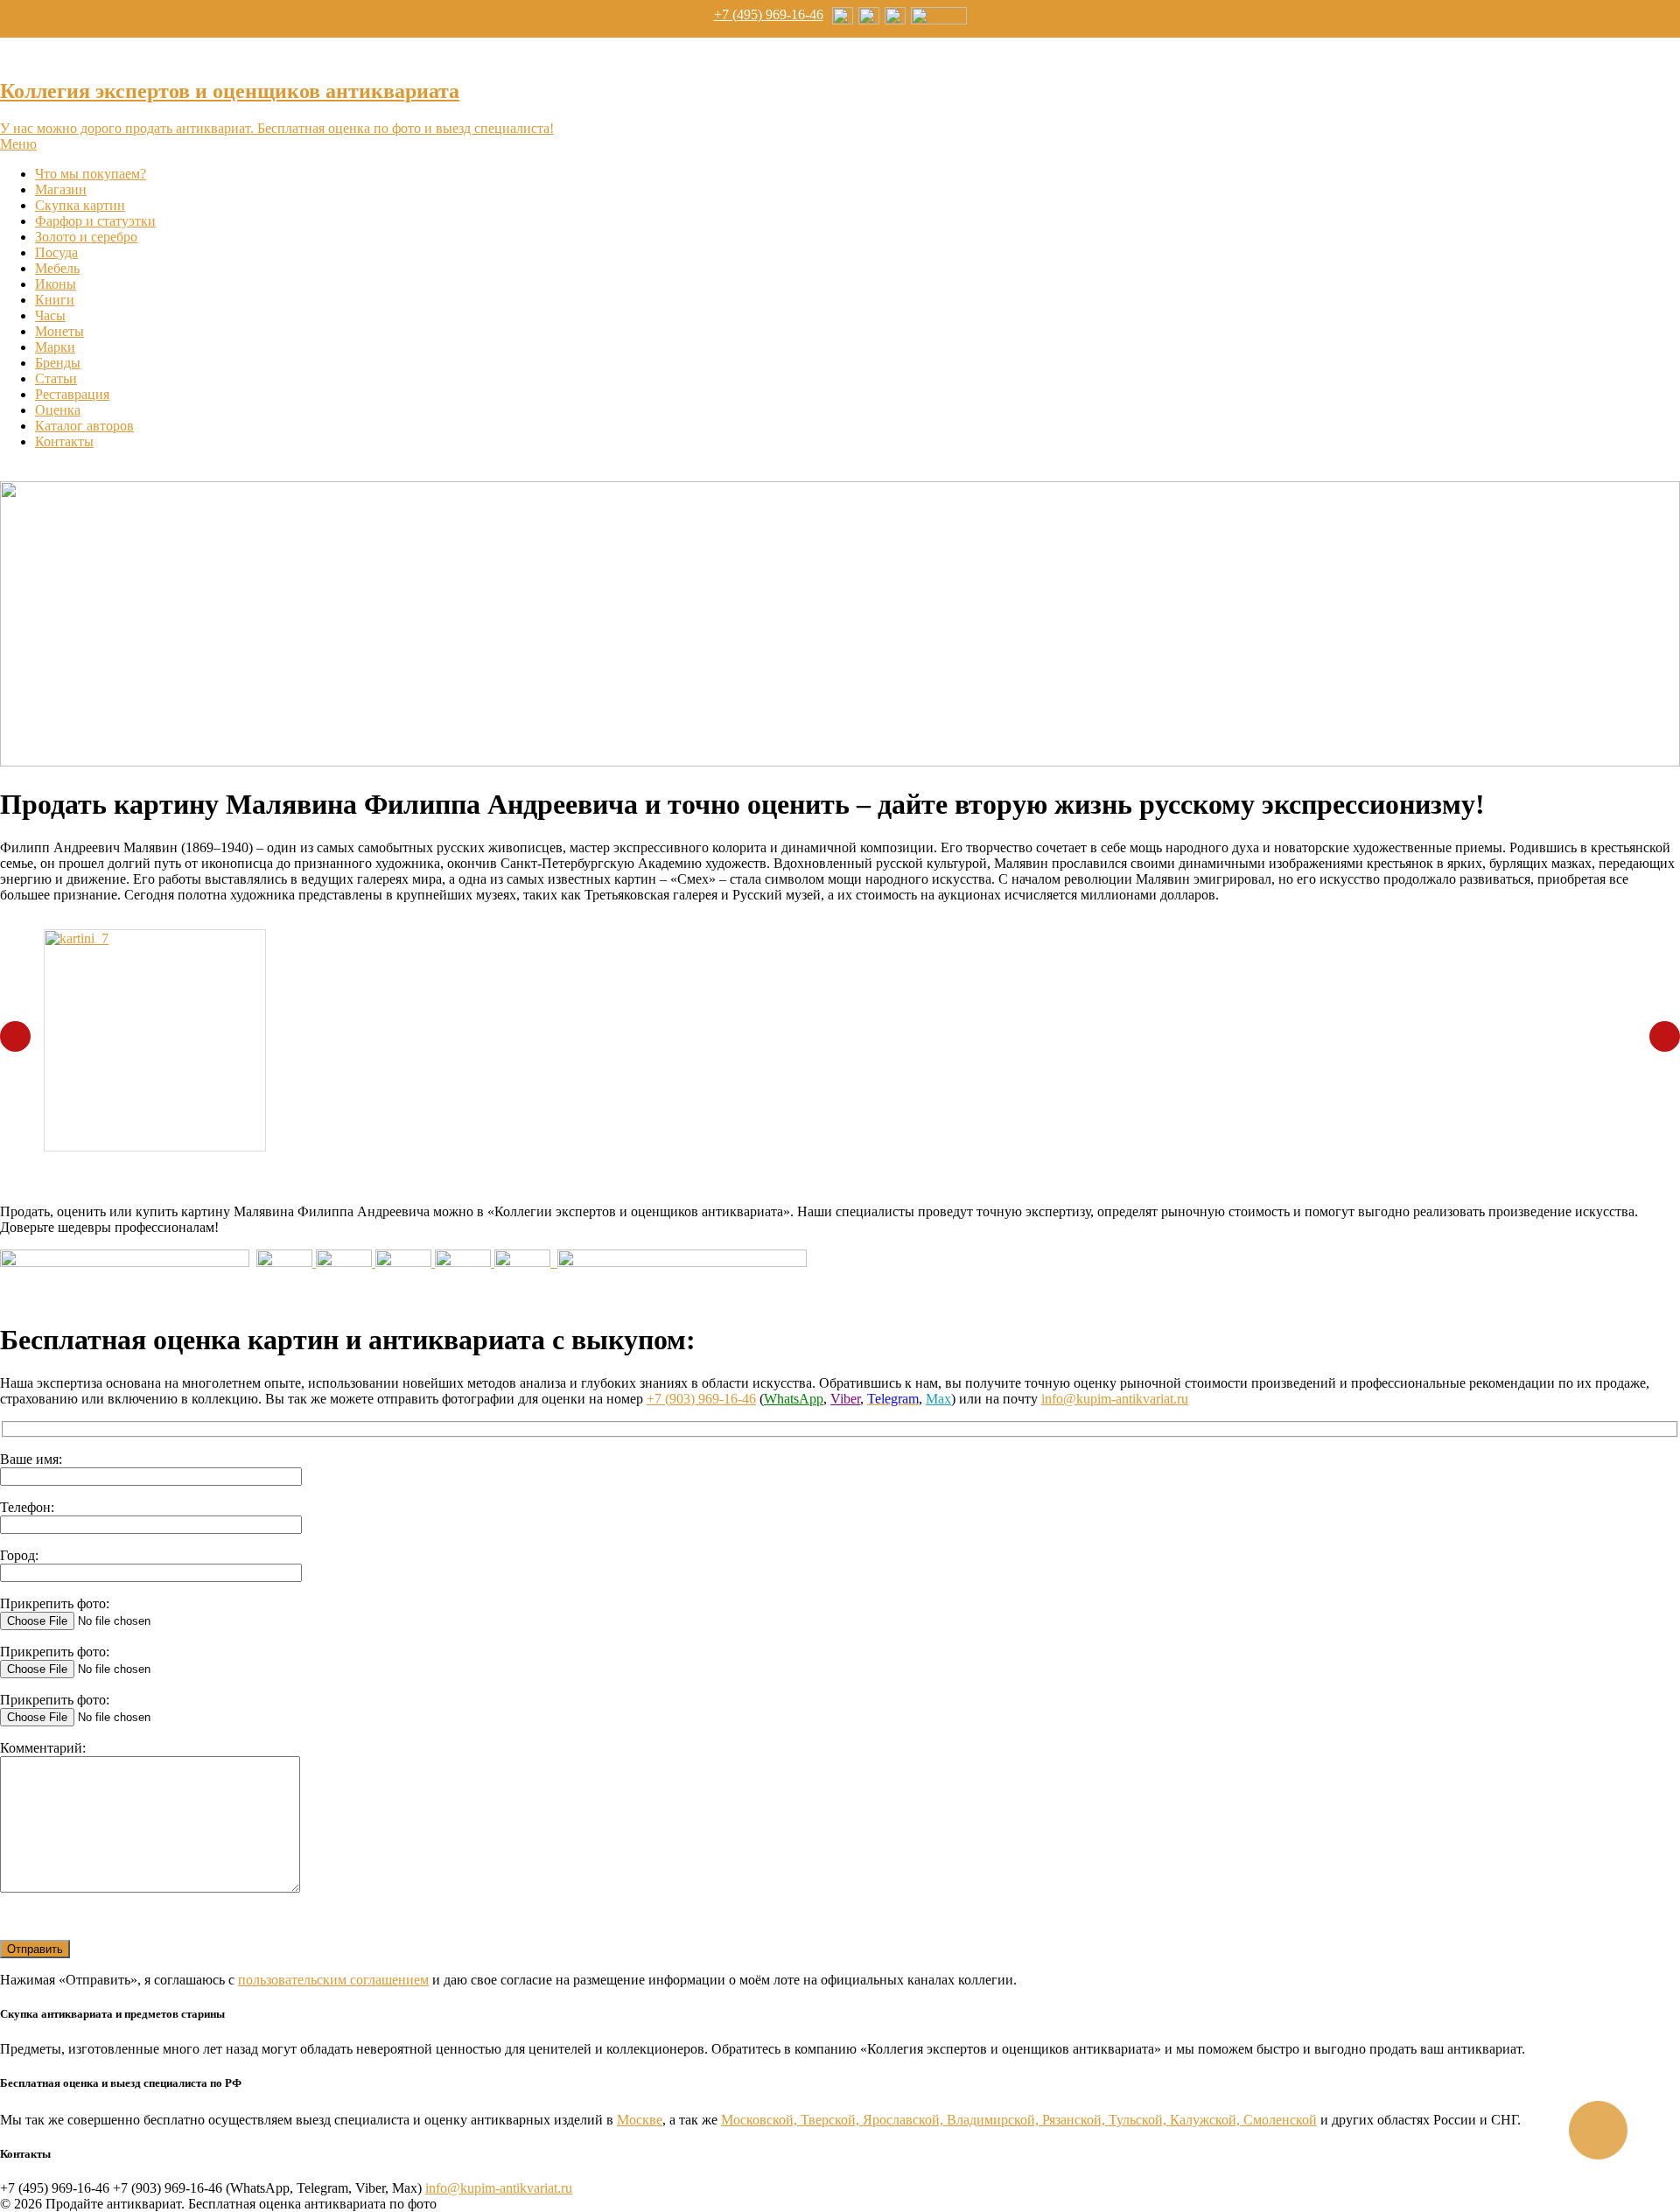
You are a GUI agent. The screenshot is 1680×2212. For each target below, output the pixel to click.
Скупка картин (80, 205)
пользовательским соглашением (333, 1980)
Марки (55, 347)
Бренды (58, 363)
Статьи (56, 378)
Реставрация (72, 394)
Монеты (59, 331)
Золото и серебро (86, 237)
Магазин (61, 189)
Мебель (57, 268)
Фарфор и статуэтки (95, 221)
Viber (845, 1399)
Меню (18, 144)
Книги (55, 300)
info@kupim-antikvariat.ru (1115, 1399)
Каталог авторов (84, 426)
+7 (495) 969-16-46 (769, 14)
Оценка (58, 410)
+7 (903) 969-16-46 (701, 1399)
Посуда (56, 252)
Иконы (56, 284)
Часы (50, 315)
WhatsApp (794, 1399)
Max (938, 1399)
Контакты (64, 441)
